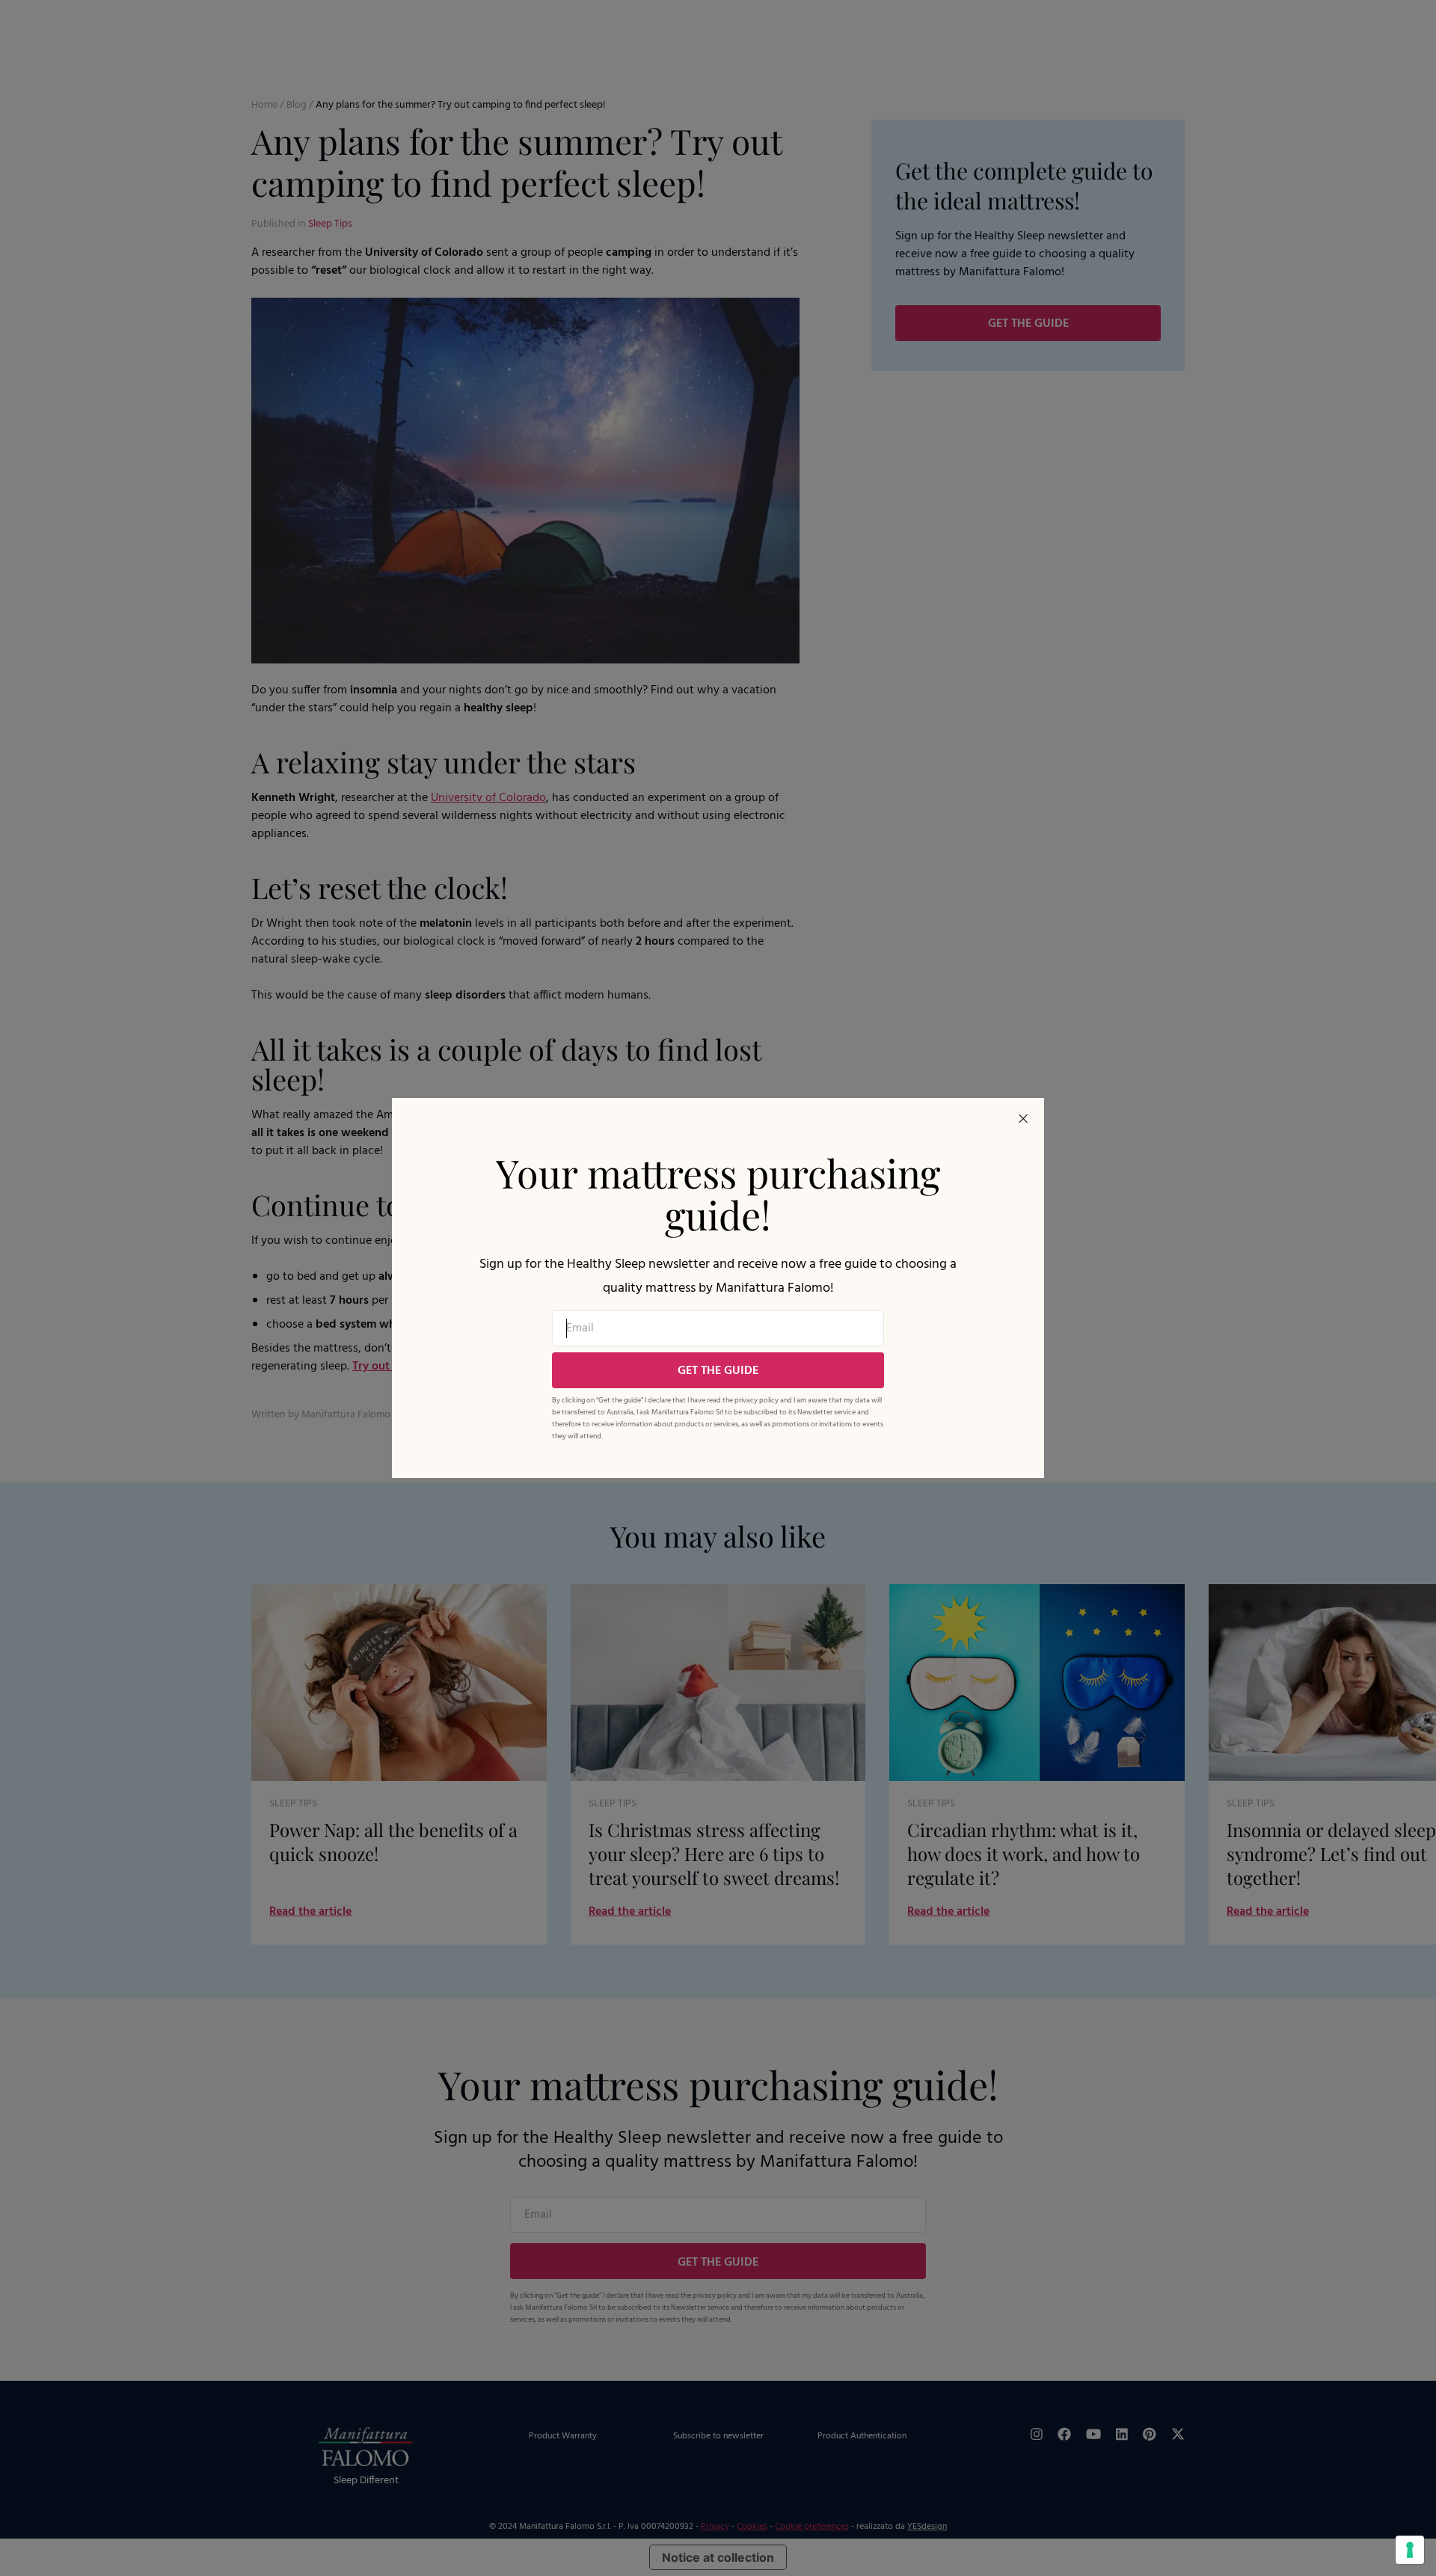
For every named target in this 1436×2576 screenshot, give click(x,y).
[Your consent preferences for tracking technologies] (1410, 2550)
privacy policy (757, 1400)
